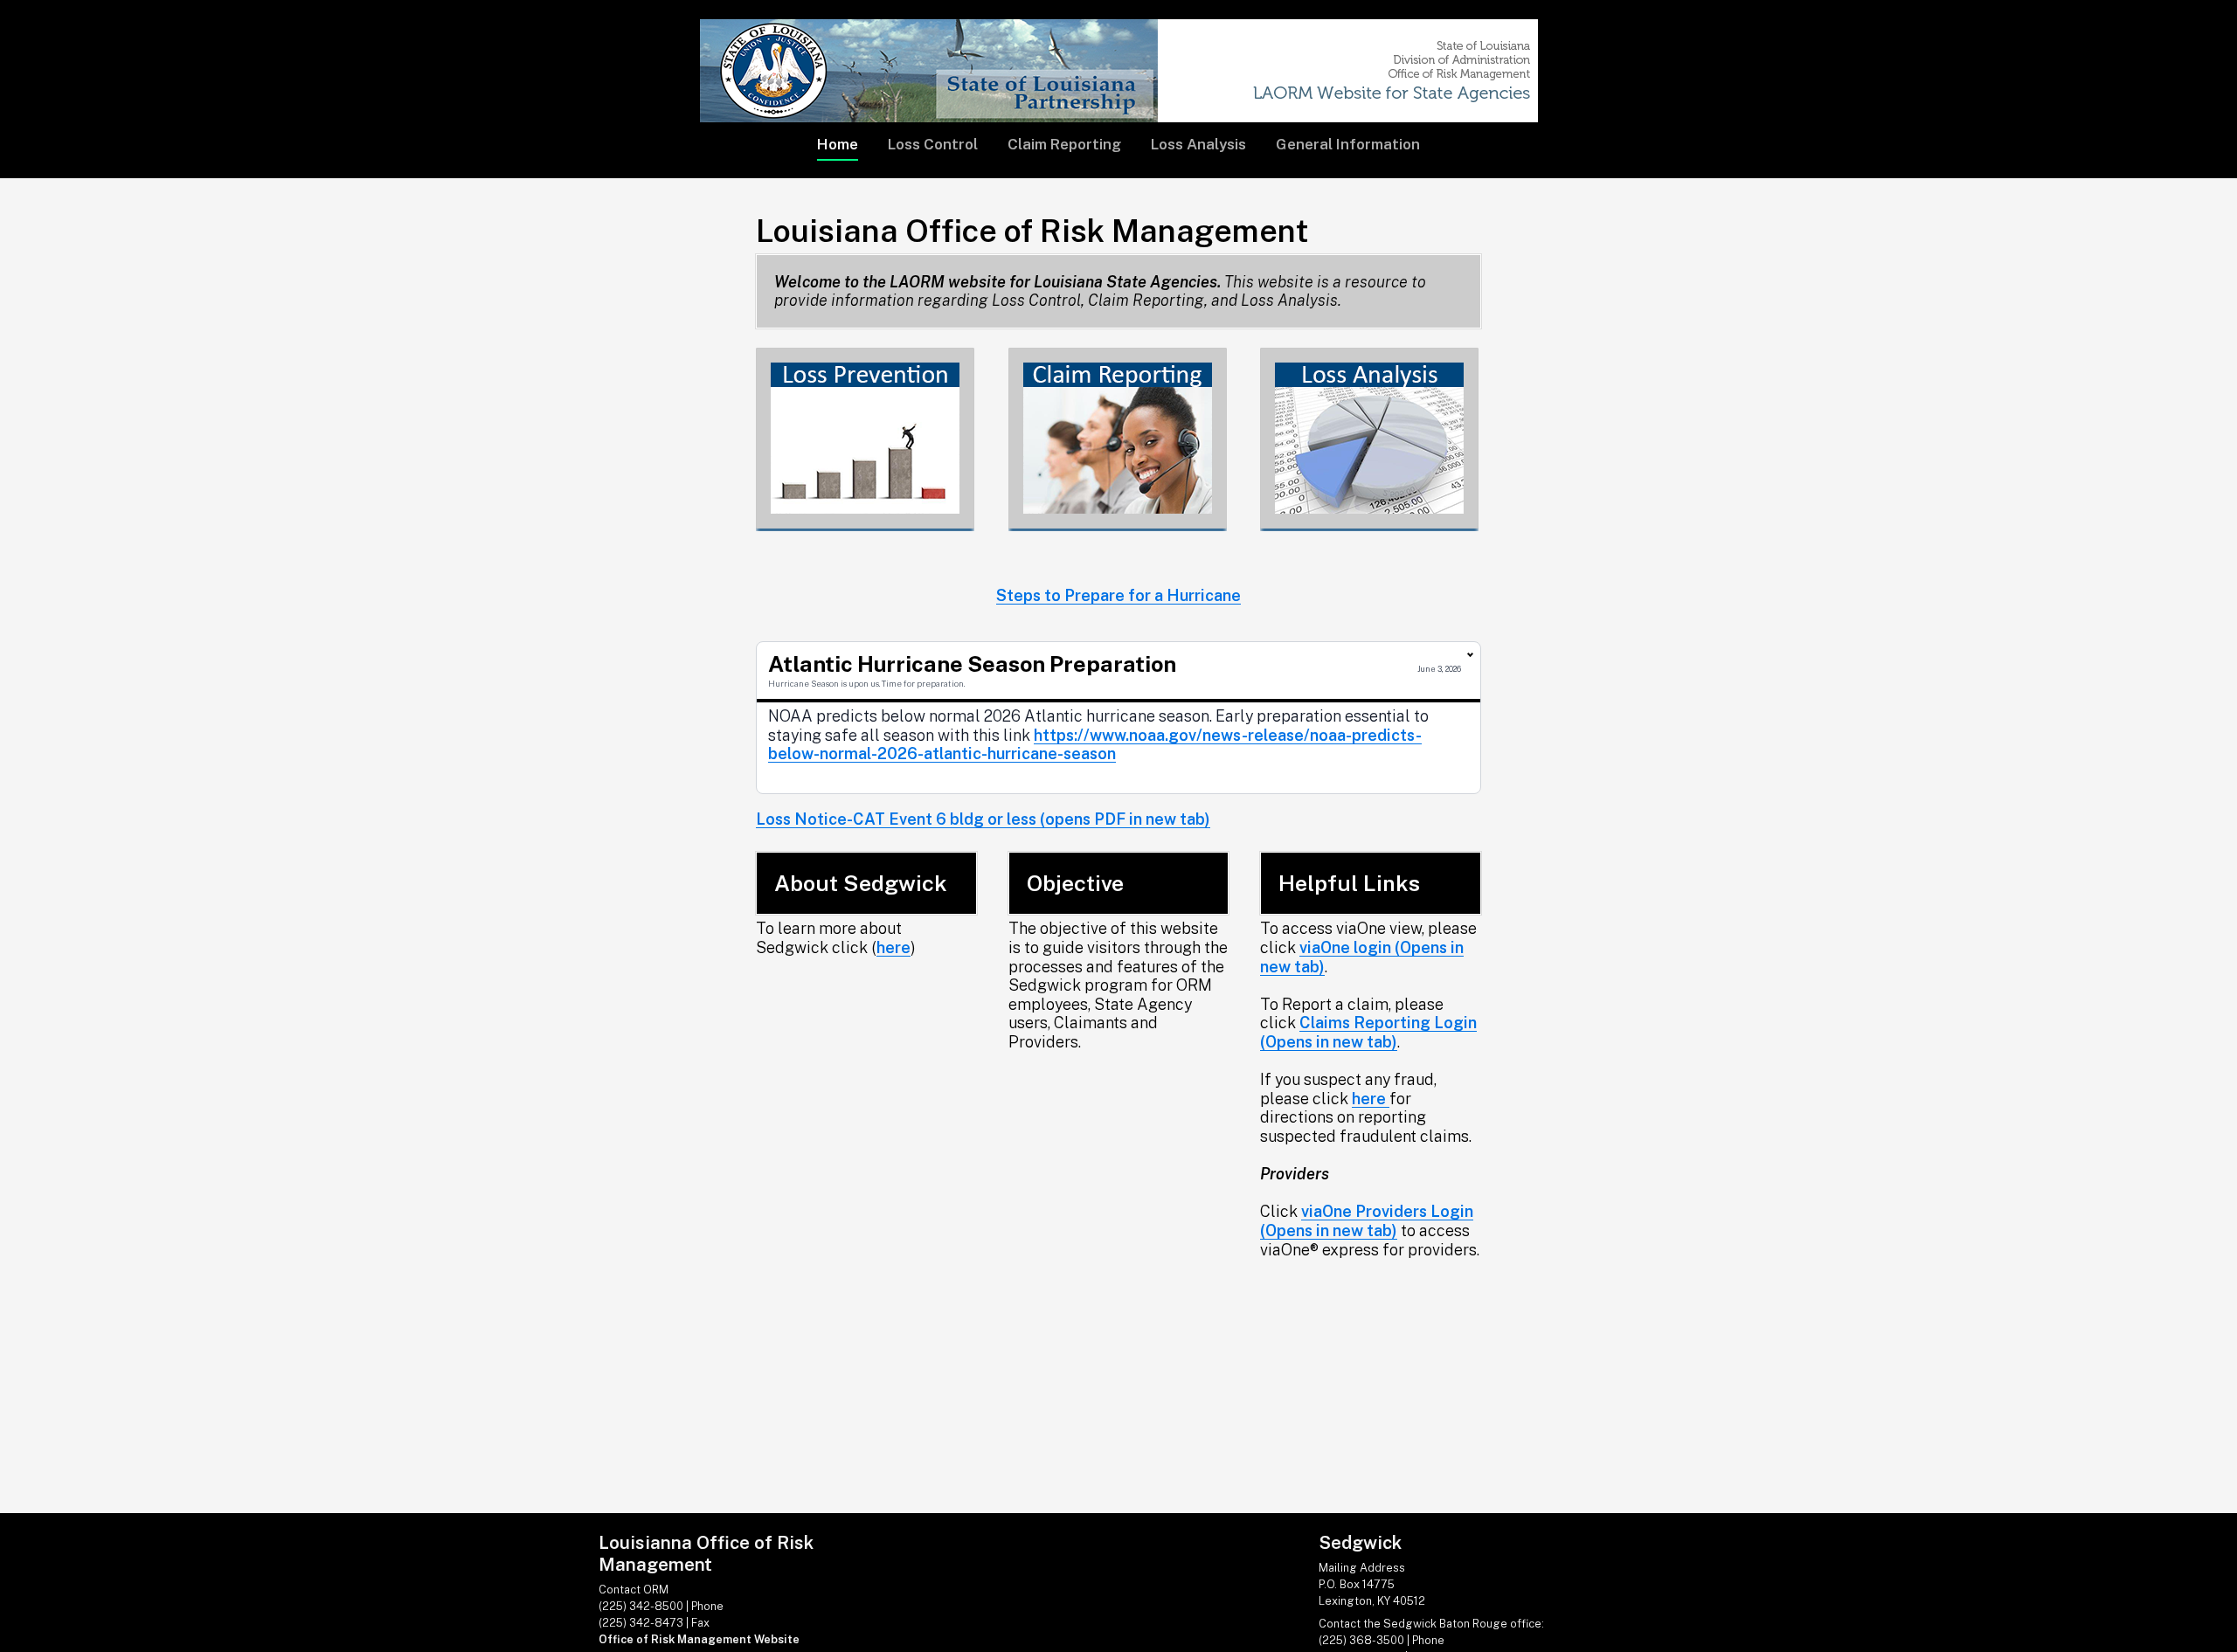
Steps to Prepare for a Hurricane (1118, 595)
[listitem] (1118, 718)
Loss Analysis (1198, 144)
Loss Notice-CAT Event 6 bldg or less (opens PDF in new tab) (983, 819)
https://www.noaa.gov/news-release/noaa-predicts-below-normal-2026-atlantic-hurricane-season (1095, 745)
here (893, 947)
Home (838, 144)
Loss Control (933, 144)
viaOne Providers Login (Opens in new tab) (1367, 1221)
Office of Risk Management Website (699, 1639)
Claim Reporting (1064, 144)
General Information (1348, 144)
